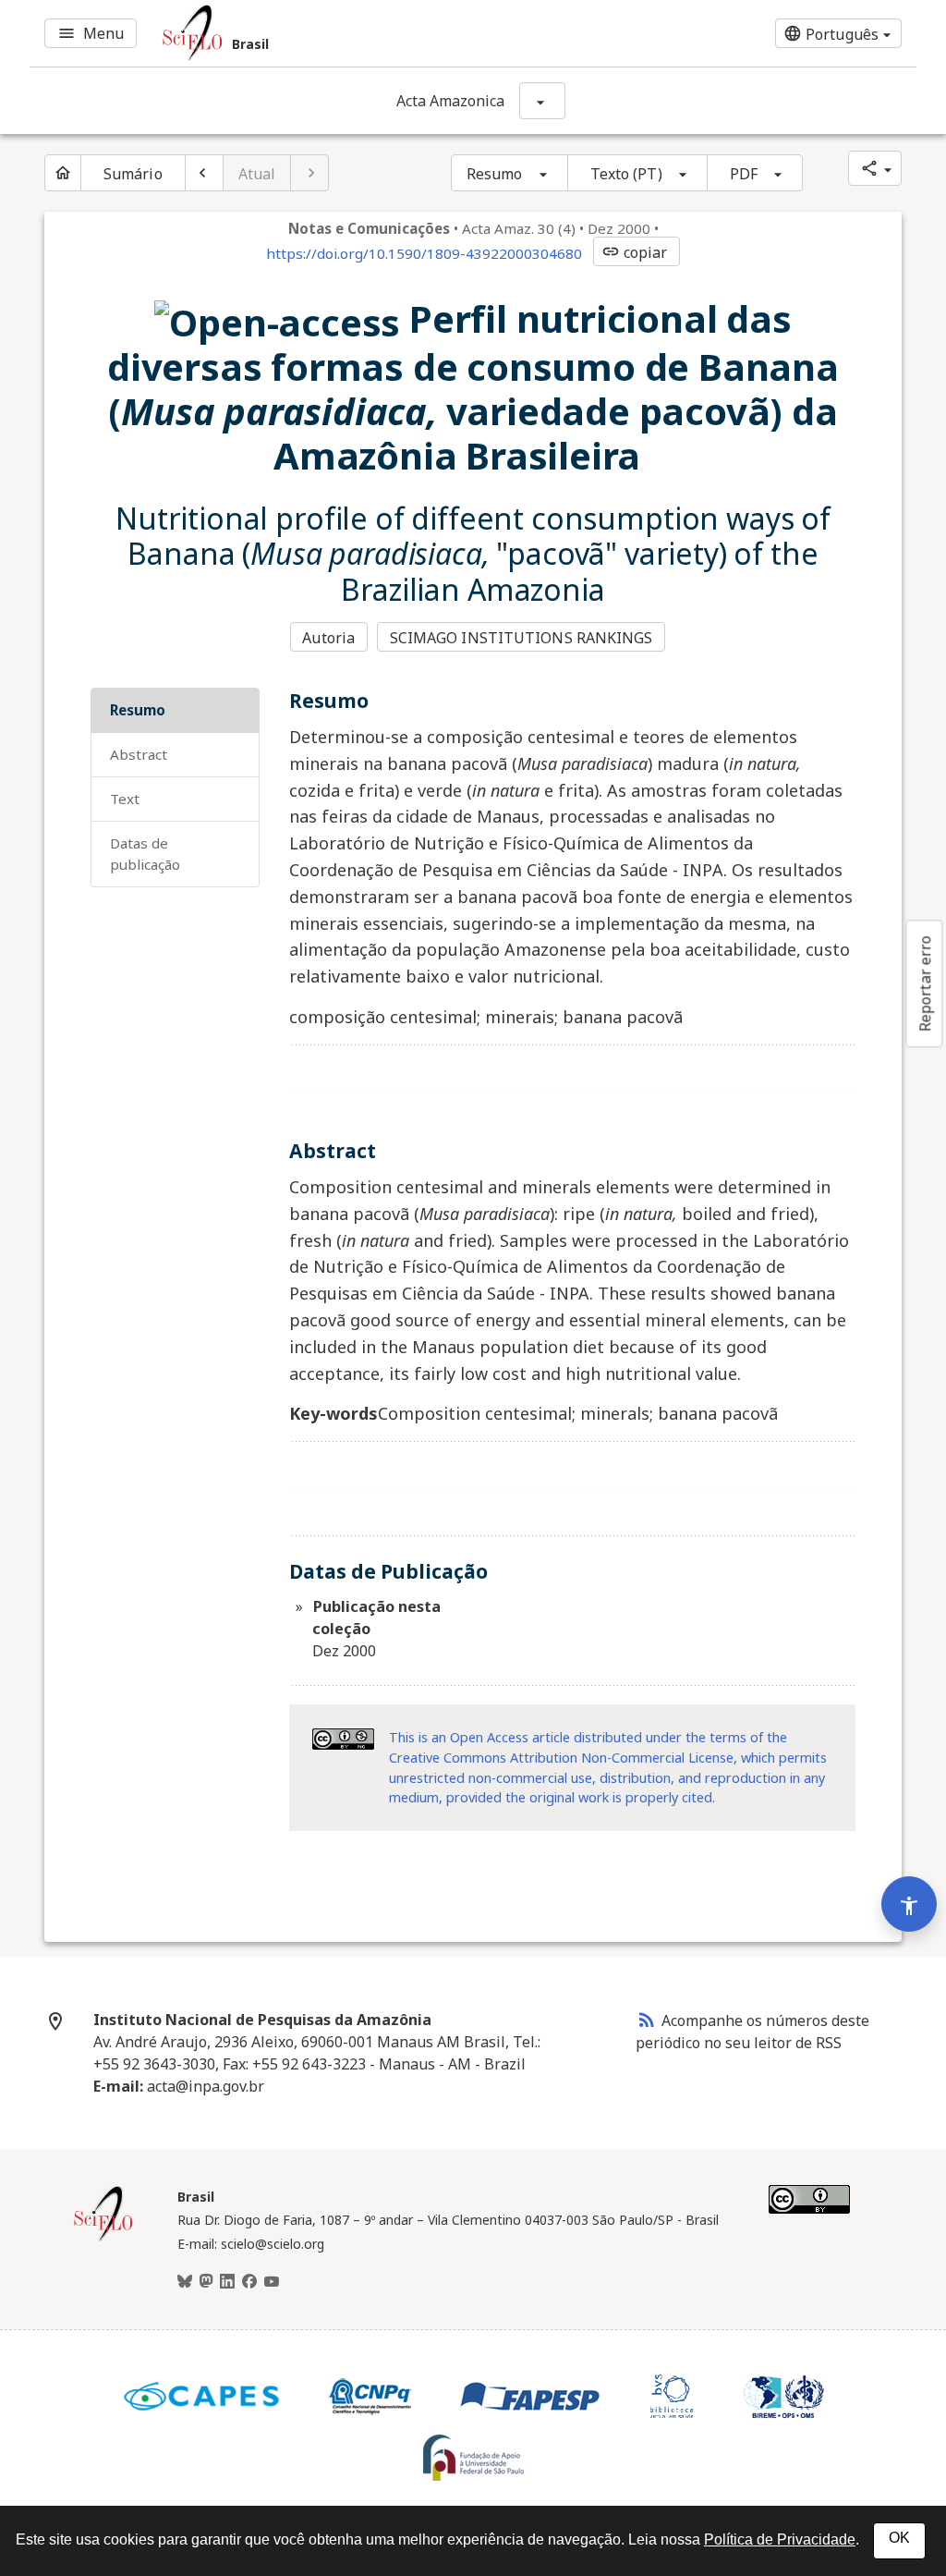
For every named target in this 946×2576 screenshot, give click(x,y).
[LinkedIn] (227, 2282)
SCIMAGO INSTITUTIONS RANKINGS (522, 638)
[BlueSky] (185, 2282)
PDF (744, 174)
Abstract (139, 754)
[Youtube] (272, 2282)
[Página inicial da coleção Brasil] (103, 2239)
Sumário (133, 174)
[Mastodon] (206, 2282)
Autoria (328, 638)
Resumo (495, 174)
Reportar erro (925, 983)
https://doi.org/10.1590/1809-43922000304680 (424, 253)
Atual (257, 174)
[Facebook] (249, 2282)
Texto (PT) (626, 174)
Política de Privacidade (780, 2539)
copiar (635, 252)
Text (125, 799)
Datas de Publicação (145, 854)
